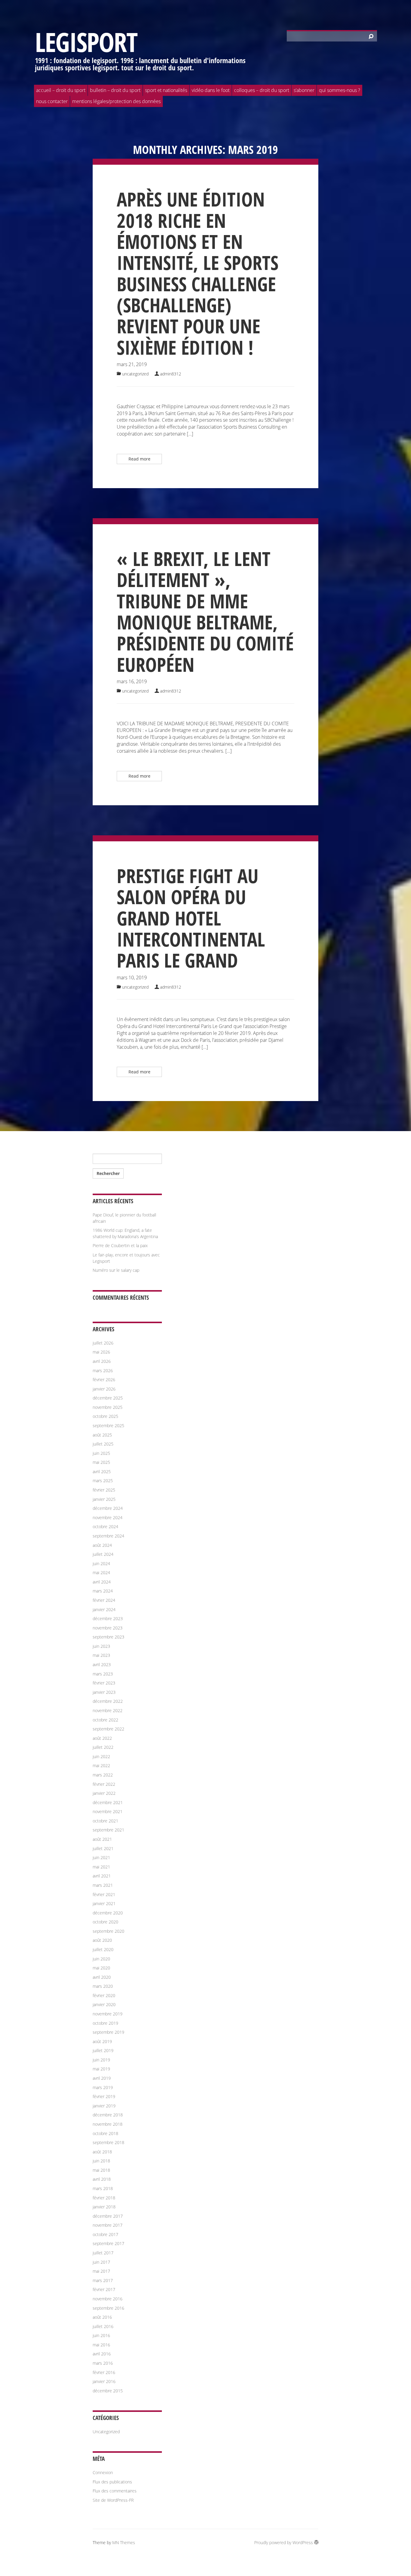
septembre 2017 (108, 2243)
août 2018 (102, 2152)
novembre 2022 (108, 1710)
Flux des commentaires (115, 2491)
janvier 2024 (104, 1609)
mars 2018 (103, 2188)
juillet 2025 (103, 1444)
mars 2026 (103, 1371)
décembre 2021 (108, 1802)
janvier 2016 (104, 2381)
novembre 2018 (108, 2124)
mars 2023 (103, 1674)
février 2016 (104, 2372)
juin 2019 (101, 2060)
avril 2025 (102, 1472)
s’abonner (304, 90)
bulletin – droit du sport (115, 90)
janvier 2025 (104, 1499)
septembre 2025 (108, 1426)
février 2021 (104, 1894)
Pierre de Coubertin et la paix (120, 1245)
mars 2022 (103, 1775)
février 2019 (104, 2096)
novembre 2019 (108, 2014)
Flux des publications (112, 2482)
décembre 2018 (108, 2115)
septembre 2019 (108, 2032)
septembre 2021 (108, 1830)
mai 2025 (101, 1462)
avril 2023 (102, 1664)
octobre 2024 (105, 1527)
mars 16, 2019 (132, 681)
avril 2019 (102, 2078)
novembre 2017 (108, 2225)
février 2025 (104, 1490)
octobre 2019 (105, 2023)
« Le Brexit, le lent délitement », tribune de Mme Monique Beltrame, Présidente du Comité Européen (205, 612)
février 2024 (104, 1600)
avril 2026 (102, 1361)
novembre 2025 (108, 1407)
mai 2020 (101, 1968)
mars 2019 (103, 2087)
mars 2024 (103, 1591)
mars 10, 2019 (132, 977)
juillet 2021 (103, 1848)
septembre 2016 (108, 2308)
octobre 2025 (105, 1416)
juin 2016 (101, 2335)
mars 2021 (103, 1885)
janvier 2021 (104, 1903)
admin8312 (171, 374)
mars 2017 (103, 2280)
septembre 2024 (108, 1536)
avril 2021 (102, 1876)
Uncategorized (135, 374)
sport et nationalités (166, 90)
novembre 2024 (108, 1517)
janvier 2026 (104, 1389)
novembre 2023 (108, 1628)
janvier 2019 (104, 2106)
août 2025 (102, 1435)
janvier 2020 (104, 2004)
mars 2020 (103, 1986)
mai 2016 (101, 2345)
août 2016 (102, 2317)
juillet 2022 (103, 1747)
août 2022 (102, 1738)
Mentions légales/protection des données (116, 101)
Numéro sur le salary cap (116, 1270)
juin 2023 (101, 1646)
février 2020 (104, 1995)
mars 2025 (103, 1481)
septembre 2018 (108, 2142)
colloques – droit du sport (262, 90)
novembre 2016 (108, 2299)
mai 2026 (101, 1352)
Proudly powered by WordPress (284, 2542)
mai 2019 (101, 2069)
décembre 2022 (108, 1701)
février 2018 (104, 2198)
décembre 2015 (108, 2391)
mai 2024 (101, 1573)
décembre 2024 (108, 1508)
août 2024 (102, 1545)
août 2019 (102, 2041)
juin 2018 (101, 2161)
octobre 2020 (105, 1922)
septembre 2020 (108, 1931)
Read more (139, 459)
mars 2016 (103, 2363)
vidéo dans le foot (211, 90)
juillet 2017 (103, 2253)
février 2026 (104, 1380)
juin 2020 (101, 1959)
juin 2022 (101, 1756)
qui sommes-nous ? (340, 90)
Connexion (103, 2472)
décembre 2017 (108, 2216)
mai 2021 (101, 1867)
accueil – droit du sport (61, 90)
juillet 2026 (103, 1343)
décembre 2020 (108, 1913)
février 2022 (104, 1784)
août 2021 (102, 1839)
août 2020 (102, 1940)
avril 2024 (102, 1582)
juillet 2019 (103, 2050)
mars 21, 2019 (132, 364)
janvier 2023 (104, 1692)
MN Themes (124, 2542)
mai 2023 (101, 1655)
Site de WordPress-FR (113, 2500)
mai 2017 (101, 2271)
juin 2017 (101, 2262)
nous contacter (52, 101)
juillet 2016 (103, 2326)
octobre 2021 (105, 1821)
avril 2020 (102, 1977)
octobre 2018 (105, 2133)
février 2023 (104, 1683)
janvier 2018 (104, 2207)
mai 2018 (101, 2170)
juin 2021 (101, 1857)
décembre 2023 (108, 1618)
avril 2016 (102, 2354)
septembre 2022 (108, 1729)
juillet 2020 (103, 1949)
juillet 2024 (103, 1554)
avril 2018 (102, 2179)
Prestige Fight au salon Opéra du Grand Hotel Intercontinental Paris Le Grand (191, 918)
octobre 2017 (105, 2234)
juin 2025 (101, 1453)
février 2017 (104, 2289)
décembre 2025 (108, 1398)
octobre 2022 (105, 1720)
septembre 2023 (108, 1637)
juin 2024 (101, 1563)
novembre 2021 (108, 1811)
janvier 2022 (104, 1793)
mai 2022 (101, 1765)
